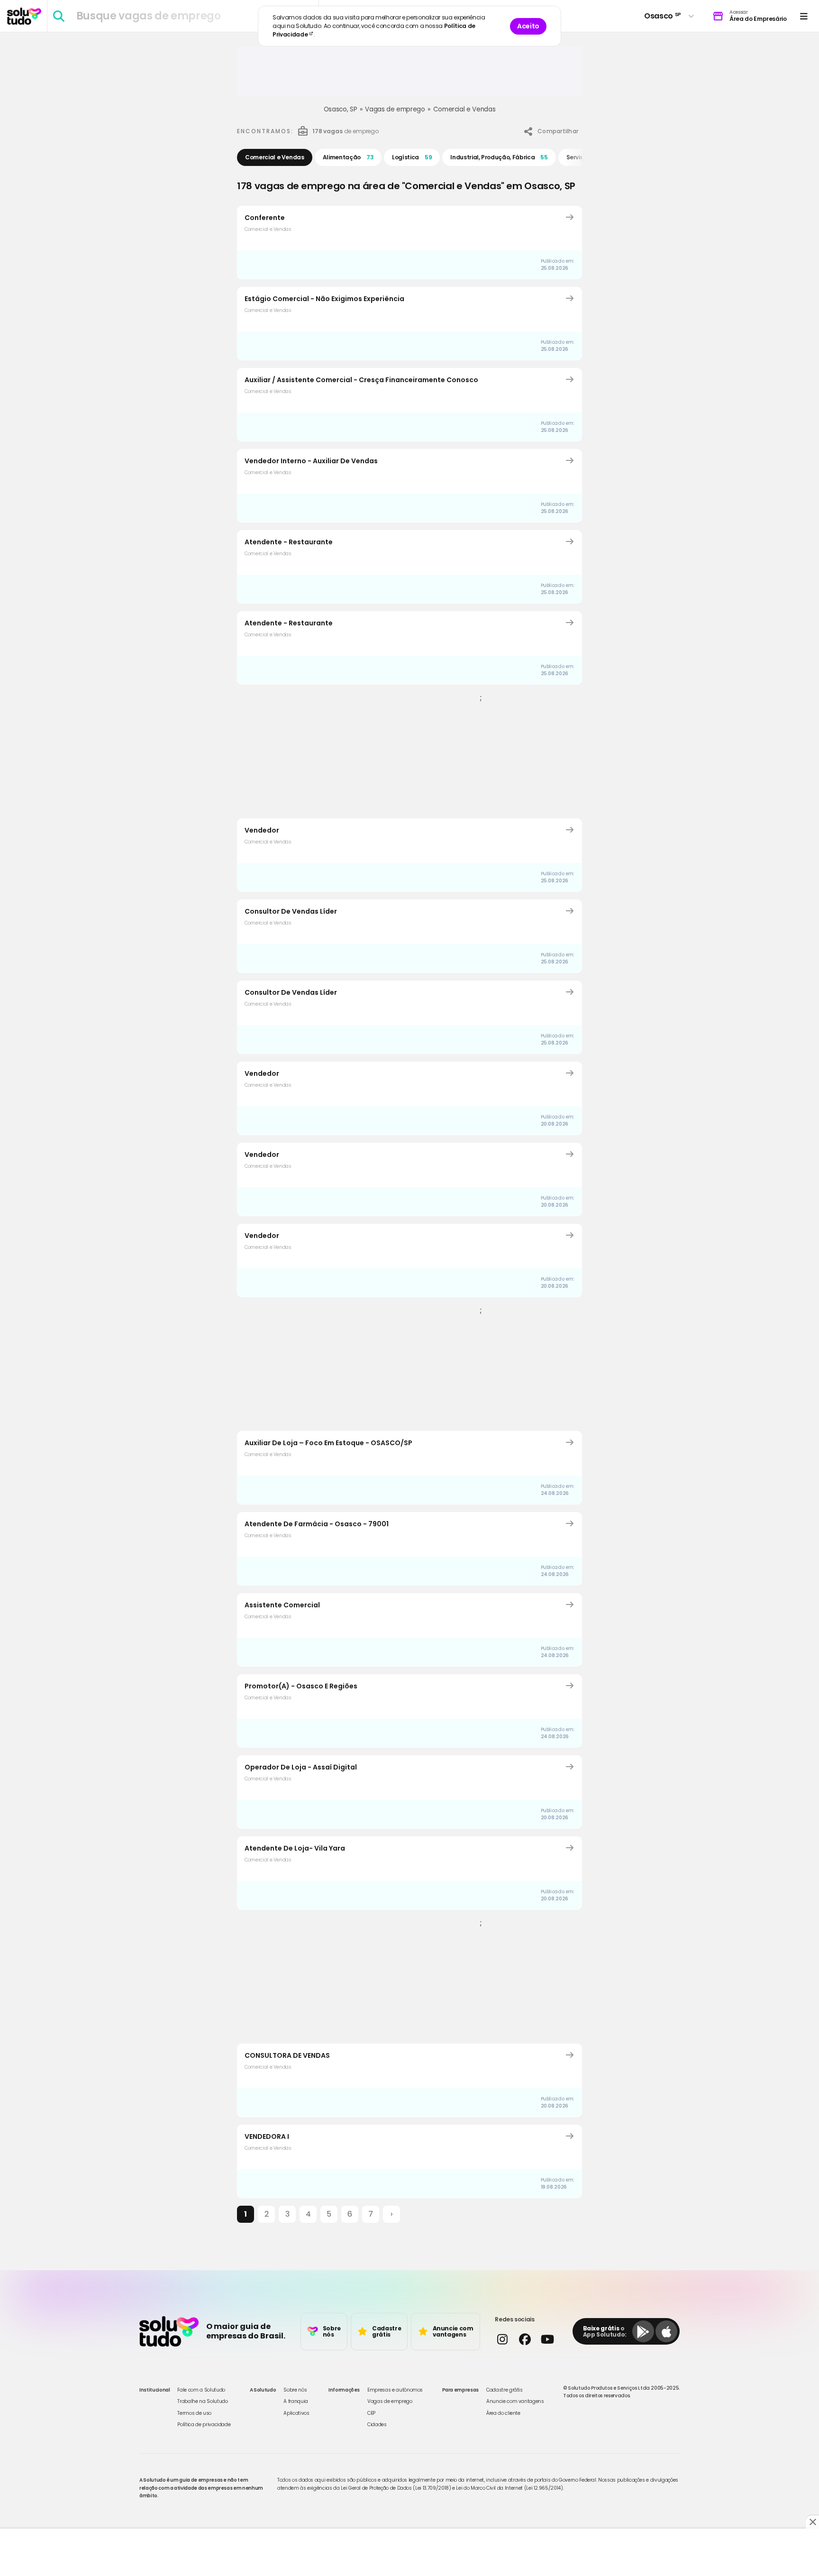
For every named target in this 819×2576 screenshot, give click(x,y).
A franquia (296, 2401)
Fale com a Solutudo (201, 2390)
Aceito (528, 26)
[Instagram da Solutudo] (502, 2339)
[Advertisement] (409, 75)
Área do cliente (503, 2413)
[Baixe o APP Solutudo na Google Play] (643, 2331)
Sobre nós (295, 2390)
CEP (371, 2413)
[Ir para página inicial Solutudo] (24, 16)
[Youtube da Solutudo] (547, 2339)
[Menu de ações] (804, 16)
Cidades (377, 2425)
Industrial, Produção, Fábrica (499, 157)
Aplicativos (296, 2413)
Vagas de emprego (395, 109)
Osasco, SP (341, 109)
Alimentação (348, 157)
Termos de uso (194, 2413)
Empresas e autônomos (395, 2390)
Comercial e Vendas (464, 109)
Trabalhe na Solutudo (202, 2401)
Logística (412, 157)
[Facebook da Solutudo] (524, 2339)
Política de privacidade (204, 2425)
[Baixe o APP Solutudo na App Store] (666, 2331)
